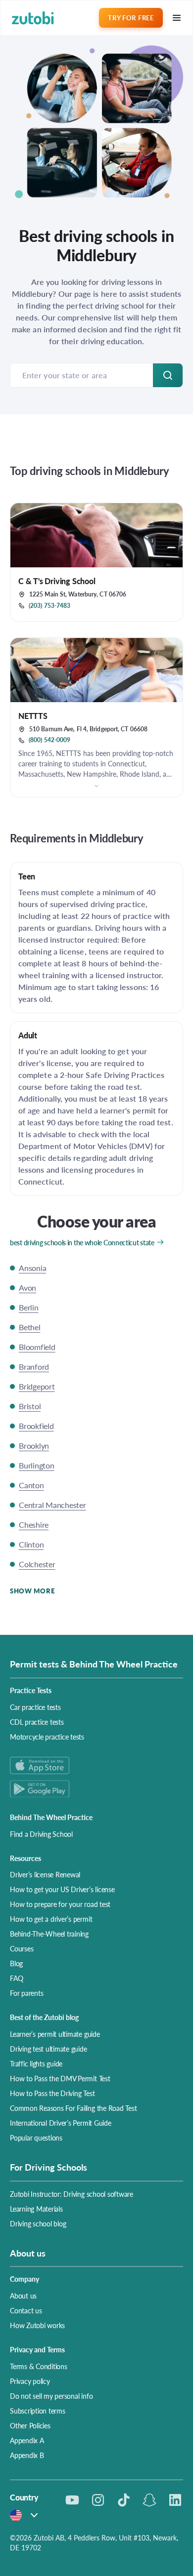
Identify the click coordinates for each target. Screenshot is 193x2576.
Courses (22, 1948)
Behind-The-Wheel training (49, 1934)
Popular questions (36, 2138)
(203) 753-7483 (49, 606)
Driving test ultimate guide (48, 2049)
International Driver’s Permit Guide (61, 2123)
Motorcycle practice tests (47, 1737)
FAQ (16, 1978)
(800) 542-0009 (49, 740)
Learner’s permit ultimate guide (55, 2034)
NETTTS (33, 716)
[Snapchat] (149, 2500)
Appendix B (27, 2455)
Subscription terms (38, 2411)
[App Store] (96, 1765)
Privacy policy (30, 2381)
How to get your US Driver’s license (62, 1889)
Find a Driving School (41, 1834)
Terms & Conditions (39, 2366)
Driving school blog (38, 2223)
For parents (26, 1993)
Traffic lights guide (36, 2063)
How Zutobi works (37, 2325)
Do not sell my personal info (51, 2396)
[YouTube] (72, 2500)
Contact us (26, 2310)
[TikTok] (124, 2500)
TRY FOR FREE (131, 18)
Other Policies (30, 2425)
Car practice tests (35, 1707)
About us (23, 2296)
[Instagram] (98, 2500)
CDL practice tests (37, 1722)
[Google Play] (96, 1789)
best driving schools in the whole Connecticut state (82, 1242)
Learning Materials (36, 2209)
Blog (16, 1963)
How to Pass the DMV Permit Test (60, 2078)
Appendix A (27, 2440)
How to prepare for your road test (60, 1904)
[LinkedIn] (175, 2500)
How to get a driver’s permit (51, 1919)
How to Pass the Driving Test (52, 2093)
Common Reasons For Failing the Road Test (73, 2108)
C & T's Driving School (57, 581)
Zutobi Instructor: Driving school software (72, 2194)
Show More (32, 1591)
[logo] (33, 18)
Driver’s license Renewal (45, 1874)
